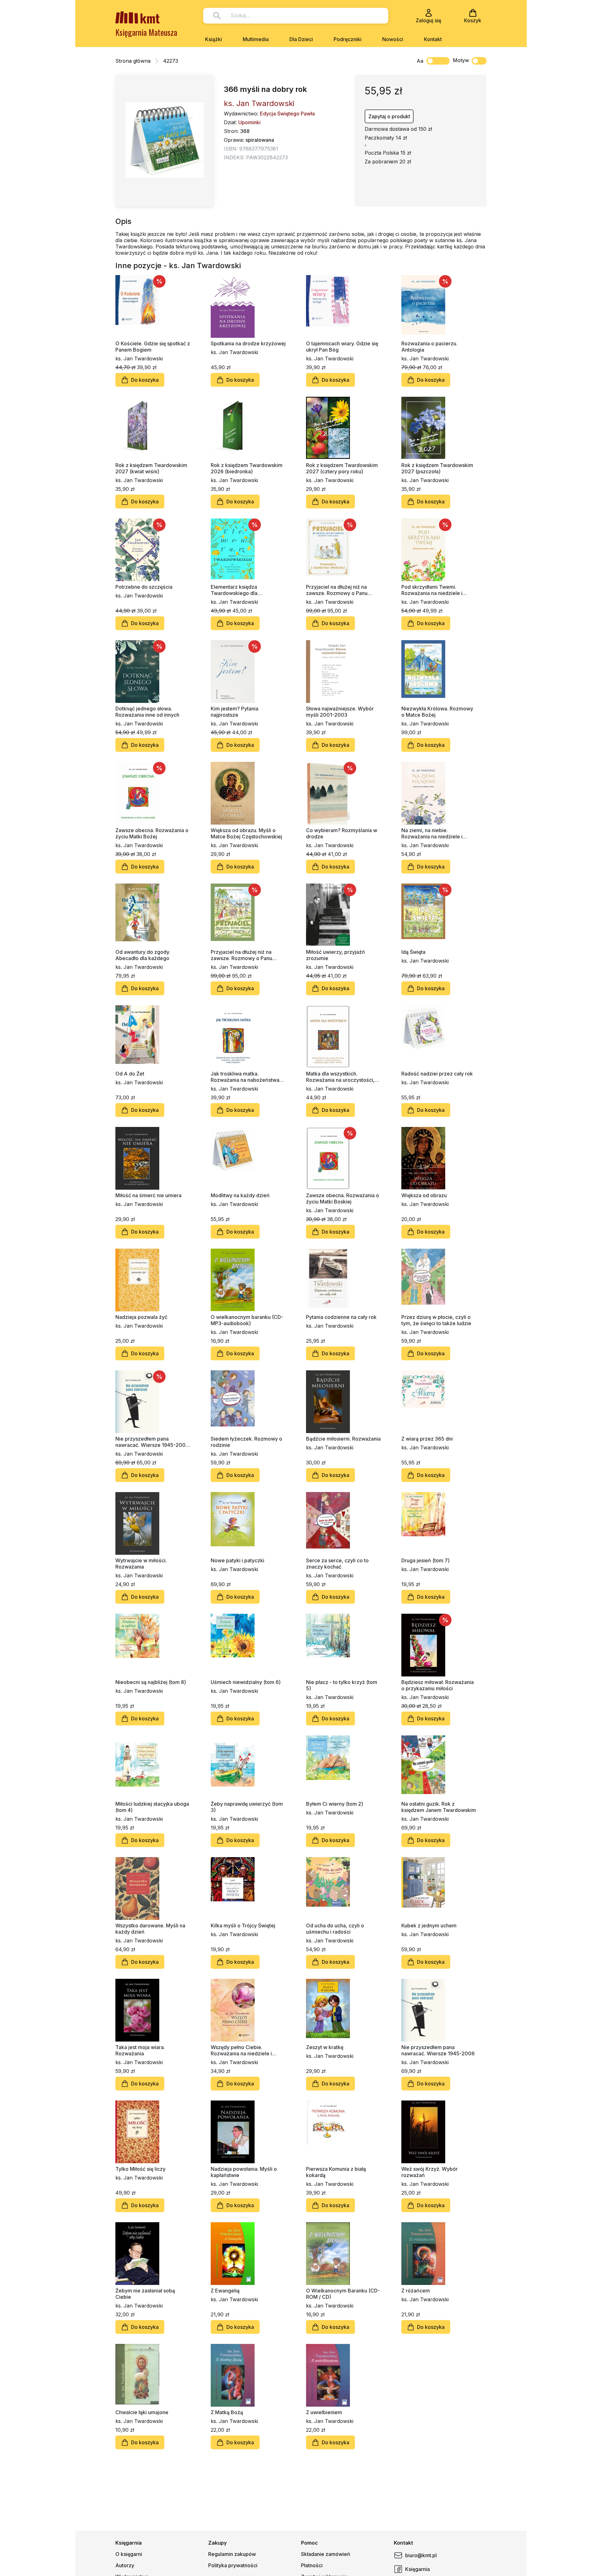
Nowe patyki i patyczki (238, 1560)
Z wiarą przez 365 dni (427, 1439)
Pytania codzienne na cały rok (341, 1317)
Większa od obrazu (424, 1195)
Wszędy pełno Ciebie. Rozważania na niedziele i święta (241, 2050)
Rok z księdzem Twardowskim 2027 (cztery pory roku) (342, 468)
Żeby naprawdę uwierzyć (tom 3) (247, 1807)
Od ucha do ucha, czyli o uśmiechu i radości (335, 1929)
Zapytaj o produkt (389, 116)
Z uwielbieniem (324, 2412)
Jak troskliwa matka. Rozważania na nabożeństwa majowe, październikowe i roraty (245, 1077)
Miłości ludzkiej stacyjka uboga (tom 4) (152, 1807)
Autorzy (125, 2565)
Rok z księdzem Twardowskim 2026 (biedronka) (247, 468)
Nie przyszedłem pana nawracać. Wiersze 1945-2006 (438, 2050)
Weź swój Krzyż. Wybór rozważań (430, 2172)
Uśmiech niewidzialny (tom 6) (246, 1682)
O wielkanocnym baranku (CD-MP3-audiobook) (247, 1320)
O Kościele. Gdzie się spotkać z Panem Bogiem (153, 347)
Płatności (312, 2565)
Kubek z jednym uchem (429, 1925)
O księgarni (129, 2554)
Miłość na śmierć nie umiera (148, 1195)
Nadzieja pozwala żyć (141, 1317)
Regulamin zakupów (232, 2554)
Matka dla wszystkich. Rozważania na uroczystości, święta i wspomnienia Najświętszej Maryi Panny (340, 1077)
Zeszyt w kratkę (325, 2047)
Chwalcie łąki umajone (142, 2412)
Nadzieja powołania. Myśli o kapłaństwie (244, 2172)
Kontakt (433, 39)
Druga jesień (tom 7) (425, 1560)
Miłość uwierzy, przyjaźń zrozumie (335, 955)
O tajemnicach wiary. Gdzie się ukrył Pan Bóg (342, 347)
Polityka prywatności (233, 2565)
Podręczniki (348, 39)
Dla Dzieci (301, 39)
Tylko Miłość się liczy (140, 2169)
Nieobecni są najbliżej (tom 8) (151, 1682)
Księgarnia (417, 2569)
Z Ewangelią (225, 2291)
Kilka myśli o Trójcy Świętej (243, 1925)
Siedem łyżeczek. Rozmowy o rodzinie (246, 1442)
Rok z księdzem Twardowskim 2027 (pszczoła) (437, 468)
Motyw (461, 60)
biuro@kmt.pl (421, 2555)
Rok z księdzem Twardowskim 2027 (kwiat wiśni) (151, 468)
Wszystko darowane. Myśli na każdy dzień (150, 1929)
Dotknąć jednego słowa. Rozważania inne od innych (147, 712)
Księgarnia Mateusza (146, 32)
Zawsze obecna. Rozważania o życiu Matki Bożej (152, 833)
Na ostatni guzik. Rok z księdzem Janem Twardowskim (439, 1807)
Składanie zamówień (326, 2554)
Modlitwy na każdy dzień (240, 1195)
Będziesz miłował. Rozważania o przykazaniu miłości (438, 1685)
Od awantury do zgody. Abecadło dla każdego (143, 955)
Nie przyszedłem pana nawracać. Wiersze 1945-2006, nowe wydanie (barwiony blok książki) (153, 1442)
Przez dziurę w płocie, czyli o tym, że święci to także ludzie (436, 1320)
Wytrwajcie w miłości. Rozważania (141, 1564)
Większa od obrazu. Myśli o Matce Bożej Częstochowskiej (246, 833)
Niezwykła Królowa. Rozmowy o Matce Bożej (437, 712)
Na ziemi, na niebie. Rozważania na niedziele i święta (432, 833)
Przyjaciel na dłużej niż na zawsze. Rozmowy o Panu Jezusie (241, 955)
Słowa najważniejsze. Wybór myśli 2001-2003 (340, 712)
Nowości (393, 39)
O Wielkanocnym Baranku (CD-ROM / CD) (343, 2294)
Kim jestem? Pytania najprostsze (235, 712)
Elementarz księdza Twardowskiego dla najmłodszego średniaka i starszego (241, 590)
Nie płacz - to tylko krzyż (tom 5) (342, 1685)
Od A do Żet (130, 1074)
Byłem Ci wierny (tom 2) (335, 1804)
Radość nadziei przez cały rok (437, 1074)
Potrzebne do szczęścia (144, 587)
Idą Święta (413, 952)
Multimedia (256, 39)
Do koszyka (145, 380)
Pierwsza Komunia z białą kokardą (336, 2172)
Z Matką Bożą (227, 2412)
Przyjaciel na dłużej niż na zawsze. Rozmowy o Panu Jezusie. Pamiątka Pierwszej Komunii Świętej (340, 590)
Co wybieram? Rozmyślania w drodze (342, 833)
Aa (420, 61)
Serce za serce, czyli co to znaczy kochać (337, 1564)
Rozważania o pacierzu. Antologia (429, 347)
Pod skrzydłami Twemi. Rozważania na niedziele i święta (432, 590)
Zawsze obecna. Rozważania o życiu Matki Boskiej (343, 1198)
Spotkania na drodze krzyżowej (248, 343)
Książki (214, 39)
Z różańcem (416, 2291)
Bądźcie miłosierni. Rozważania (343, 1439)
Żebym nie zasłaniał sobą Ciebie (145, 2294)
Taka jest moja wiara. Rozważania (140, 2050)
